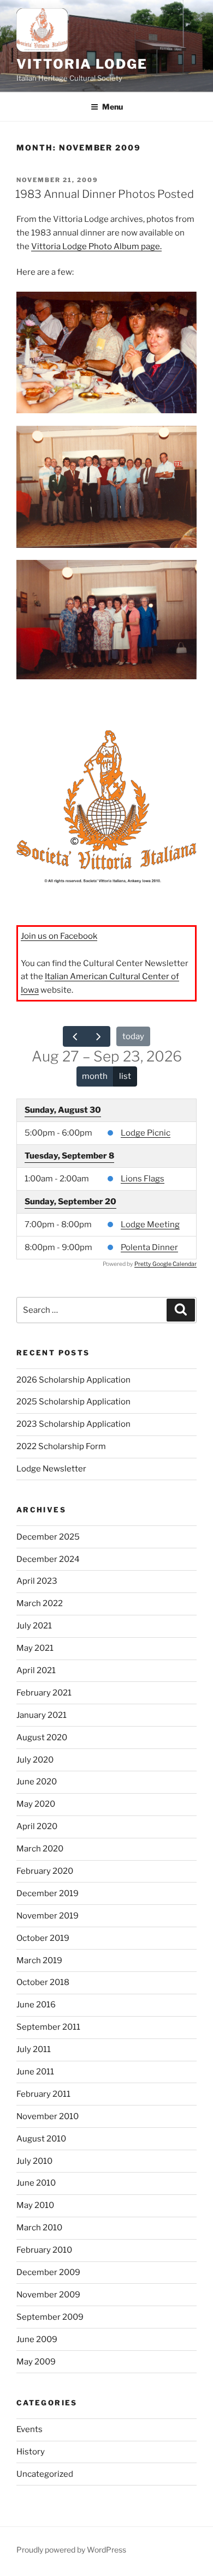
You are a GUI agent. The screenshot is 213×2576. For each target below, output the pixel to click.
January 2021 (42, 1715)
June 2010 (36, 2183)
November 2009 (48, 2295)
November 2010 (48, 2116)
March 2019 (39, 1960)
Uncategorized (45, 2474)
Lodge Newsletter (51, 1469)
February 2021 (44, 1693)
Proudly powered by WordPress (71, 2550)
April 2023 (37, 1581)
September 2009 (50, 2317)
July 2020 (35, 1760)
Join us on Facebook (59, 936)
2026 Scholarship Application (73, 1380)
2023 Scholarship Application (73, 1424)
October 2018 (43, 1982)
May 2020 (36, 1804)
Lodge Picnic (146, 1133)
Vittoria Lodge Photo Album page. (96, 246)
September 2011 (48, 2027)
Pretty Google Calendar (165, 1264)
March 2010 (39, 2228)
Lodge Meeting (150, 1224)
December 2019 (48, 1893)
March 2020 (40, 1849)
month (95, 1076)
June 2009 (37, 2339)
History (31, 2452)
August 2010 (41, 2139)
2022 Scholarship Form (61, 1446)
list (125, 1076)
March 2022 (40, 1603)
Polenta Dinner (149, 1247)
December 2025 (48, 1537)
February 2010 (44, 2250)
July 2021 (34, 1626)
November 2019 (48, 1916)
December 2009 (48, 2272)
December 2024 (48, 1559)
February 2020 (45, 1871)
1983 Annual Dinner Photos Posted (105, 194)
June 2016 (36, 2005)
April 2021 (36, 1670)
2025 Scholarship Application (73, 1402)
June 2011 (35, 2072)
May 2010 (35, 2205)
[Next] (98, 1036)
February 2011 (43, 2094)
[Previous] (75, 1036)
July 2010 (34, 2161)
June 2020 (37, 1782)
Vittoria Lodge (82, 64)
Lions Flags (143, 1179)
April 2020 (37, 1826)
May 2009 (36, 2362)
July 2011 (34, 2049)
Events (29, 2429)
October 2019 (43, 1938)
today (133, 1036)
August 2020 (42, 1738)
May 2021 (35, 1648)
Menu (113, 107)
